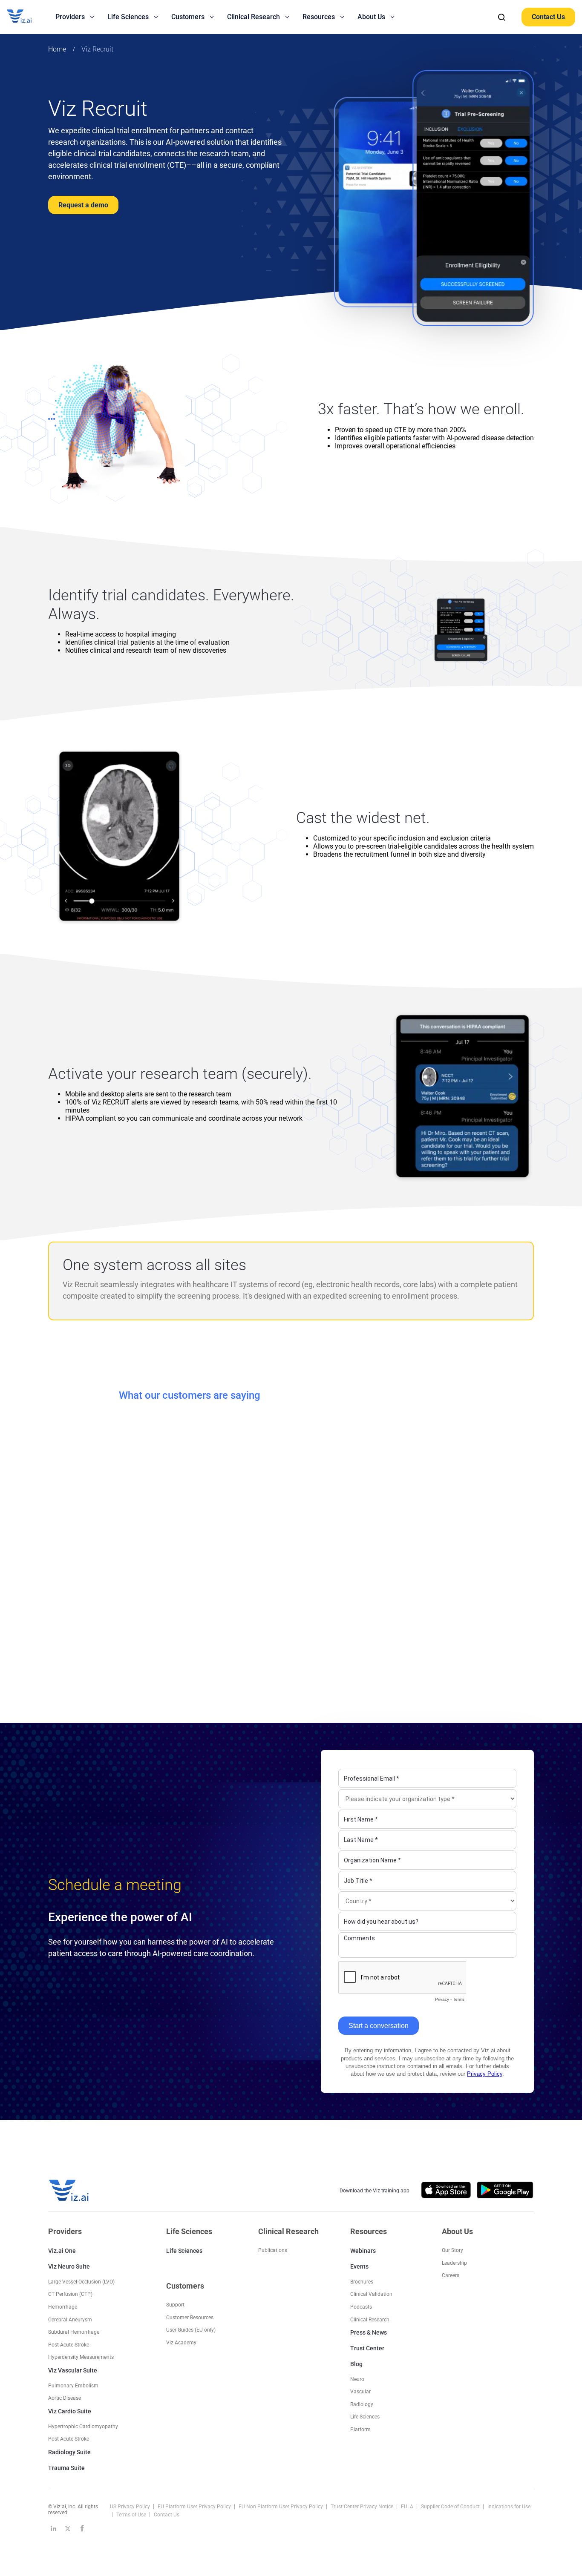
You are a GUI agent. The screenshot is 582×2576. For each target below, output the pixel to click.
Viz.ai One (62, 2251)
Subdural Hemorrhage (74, 2332)
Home (57, 49)
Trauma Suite (66, 2468)
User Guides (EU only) (191, 2330)
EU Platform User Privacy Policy (195, 2507)
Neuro (357, 2379)
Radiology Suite (69, 2452)
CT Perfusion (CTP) (70, 2294)
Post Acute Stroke (69, 2345)
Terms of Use (132, 2515)
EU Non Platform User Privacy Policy (281, 2507)
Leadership (454, 2263)
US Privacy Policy (131, 2507)
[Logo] (28, 17)
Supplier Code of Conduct (451, 2507)
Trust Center (367, 2348)
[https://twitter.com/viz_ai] (68, 2528)
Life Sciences (184, 2251)
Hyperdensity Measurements (81, 2357)
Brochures (362, 2282)
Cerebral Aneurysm (70, 2320)
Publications (273, 2250)
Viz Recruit (97, 49)
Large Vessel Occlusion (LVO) (81, 2282)
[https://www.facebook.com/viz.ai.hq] (82, 2528)
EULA (408, 2507)
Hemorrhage (63, 2307)
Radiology (362, 2404)
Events (359, 2266)
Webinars (363, 2251)
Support (175, 2305)
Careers (451, 2275)
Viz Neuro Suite (69, 2266)
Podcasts (361, 2307)
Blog (356, 2364)
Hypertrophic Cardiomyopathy (83, 2427)
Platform (360, 2430)
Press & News (369, 2332)
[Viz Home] (69, 2190)
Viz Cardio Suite (70, 2411)
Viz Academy (181, 2343)
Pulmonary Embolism (73, 2386)
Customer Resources (190, 2318)
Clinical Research (370, 2320)
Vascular (360, 2392)
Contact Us (548, 17)
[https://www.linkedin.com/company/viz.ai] (53, 2528)
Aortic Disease (65, 2398)
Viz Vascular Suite (73, 2370)
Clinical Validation (371, 2294)
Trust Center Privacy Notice (363, 2507)
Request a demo (83, 205)
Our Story (452, 2250)
